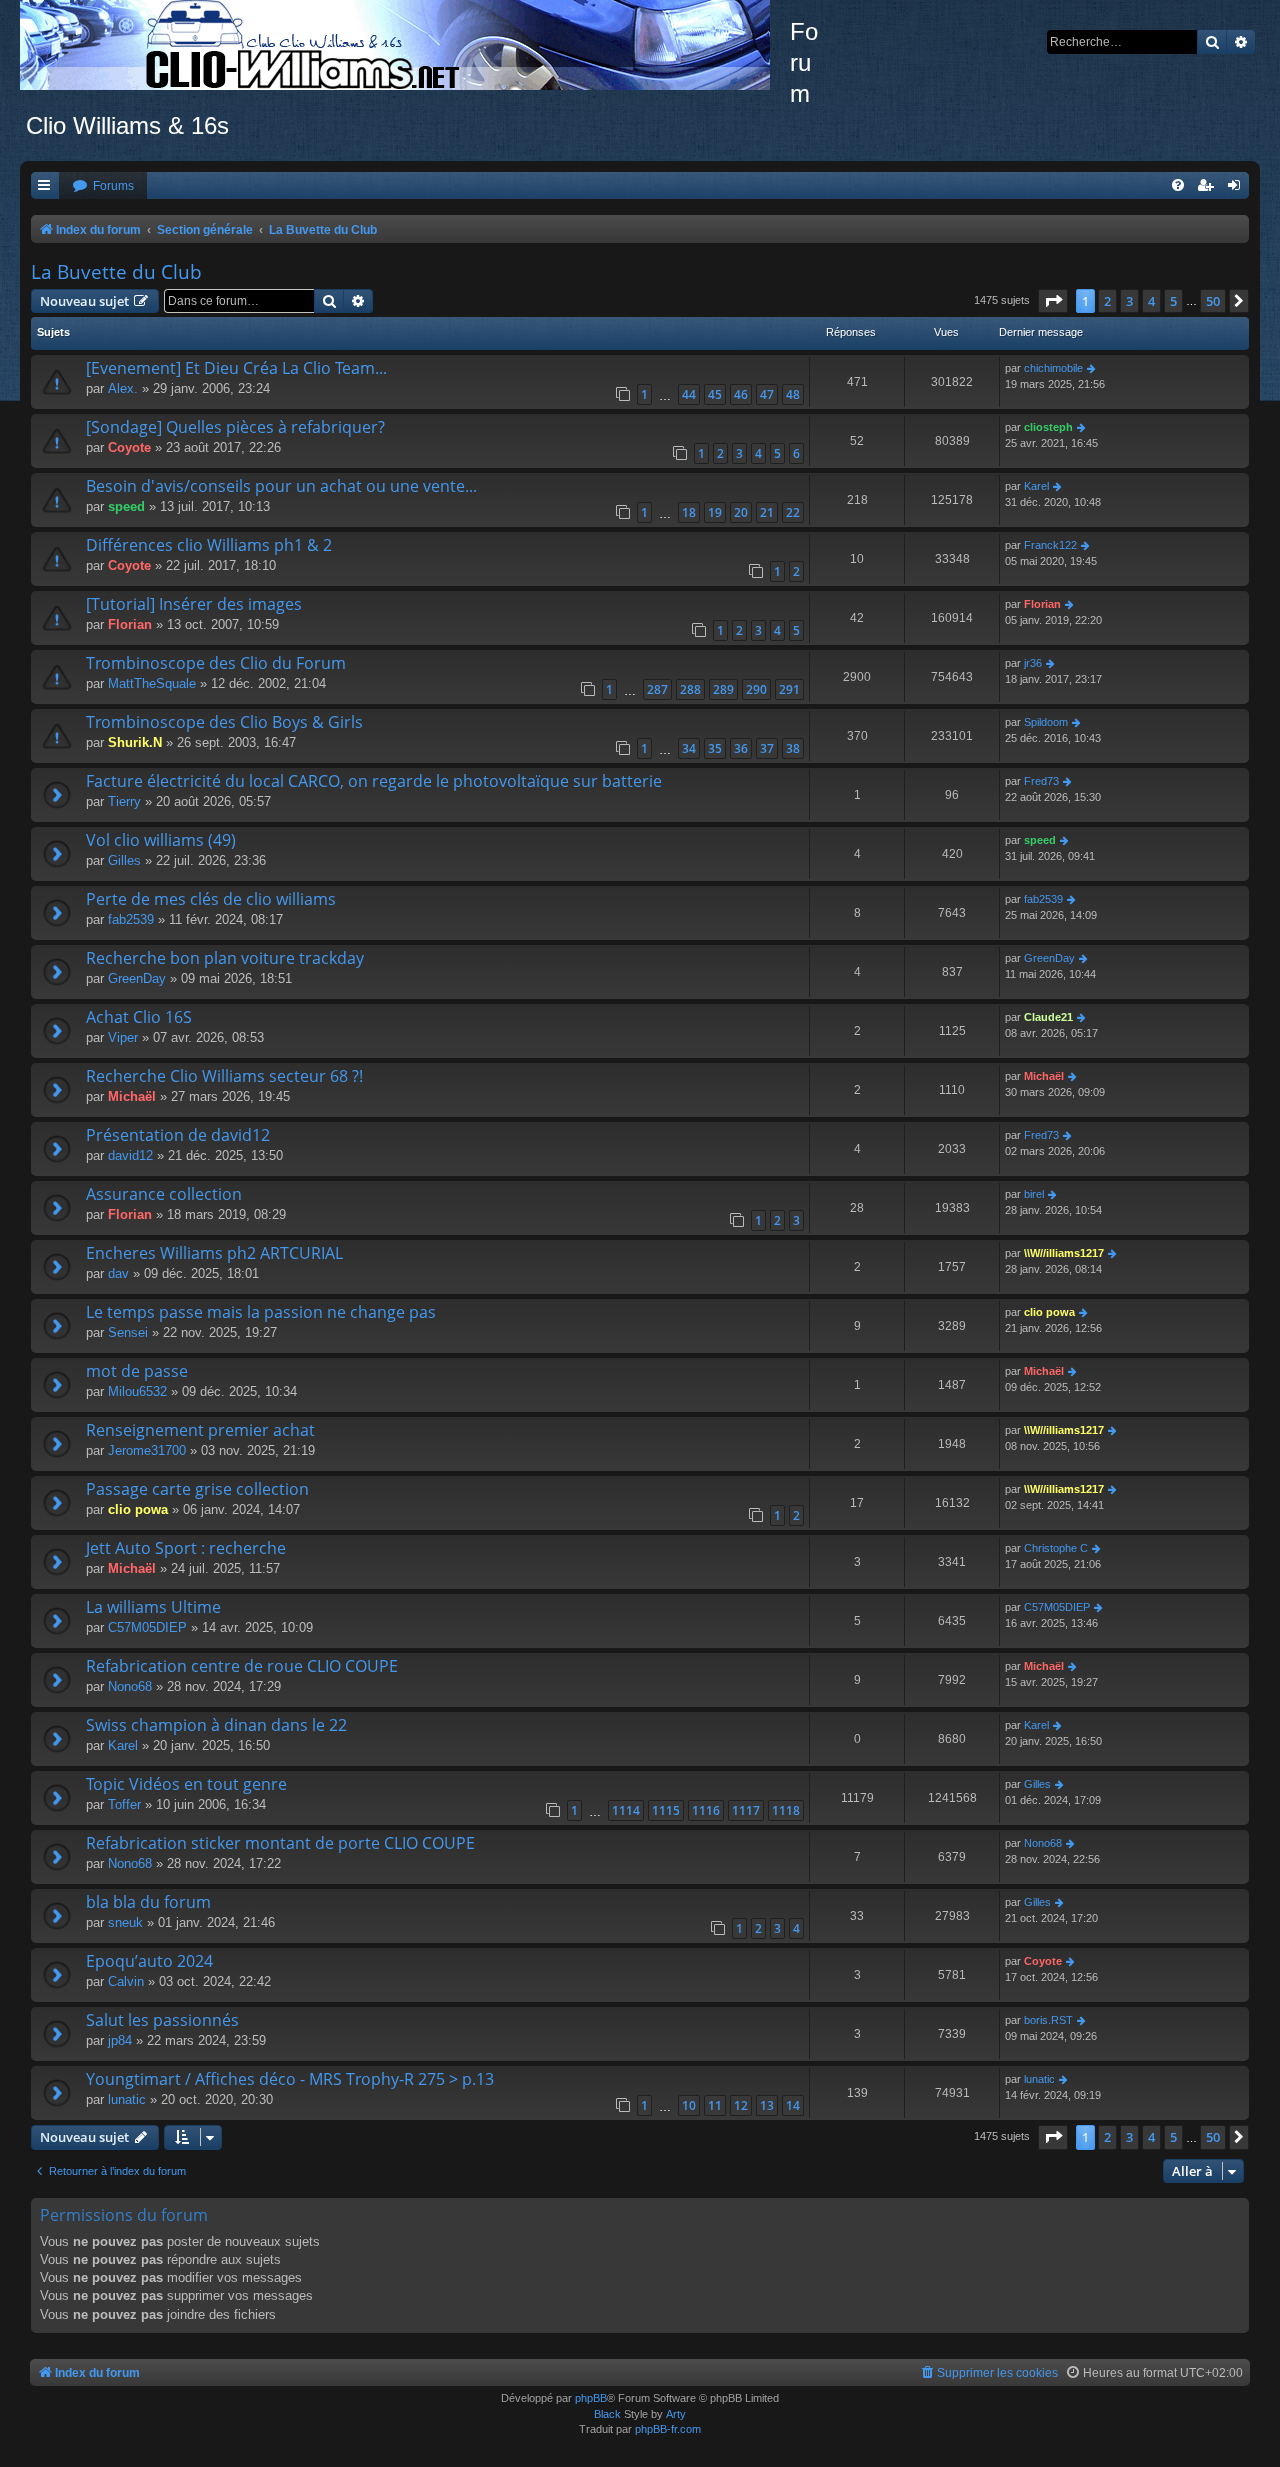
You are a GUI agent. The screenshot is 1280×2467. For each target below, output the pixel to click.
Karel (1036, 486)
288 (690, 689)
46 (741, 394)
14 (793, 2105)
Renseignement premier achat (200, 1430)
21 (767, 512)
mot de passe (137, 1371)
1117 (746, 1810)
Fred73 (1041, 781)
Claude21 (1048, 1017)
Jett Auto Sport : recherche (186, 1548)
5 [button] (1173, 301)
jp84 (120, 2040)
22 (793, 512)
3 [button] (1129, 301)
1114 (626, 1810)
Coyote (129, 447)
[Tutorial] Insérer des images (194, 604)
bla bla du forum (148, 1902)
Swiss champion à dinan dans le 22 (216, 1725)
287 (657, 689)
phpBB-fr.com (668, 2429)
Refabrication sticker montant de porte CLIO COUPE (280, 1843)
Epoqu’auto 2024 (149, 1961)
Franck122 (1050, 545)
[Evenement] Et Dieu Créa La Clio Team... (236, 368)
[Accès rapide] (45, 186)
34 (689, 748)
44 (689, 394)
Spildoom (1046, 722)
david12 (130, 1155)
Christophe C (1056, 1548)
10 (689, 2105)
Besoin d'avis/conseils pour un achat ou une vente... (281, 486)
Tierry (124, 801)
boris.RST (1048, 2020)
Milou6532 (137, 1391)
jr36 (1033, 663)
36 (741, 748)
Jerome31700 (147, 1450)
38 (793, 748)
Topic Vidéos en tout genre (186, 1784)
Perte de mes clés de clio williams (211, 899)
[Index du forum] (405, 45)
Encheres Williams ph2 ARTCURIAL (214, 1253)
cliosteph (1048, 427)
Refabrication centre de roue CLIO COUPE (242, 1666)
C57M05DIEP (147, 1627)
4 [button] (1151, 301)
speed (126, 506)
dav (118, 1273)
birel (1034, 1194)
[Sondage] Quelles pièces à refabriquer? (235, 427)
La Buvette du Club (116, 272)
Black (607, 2414)
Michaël (132, 1096)
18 (689, 512)
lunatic (127, 2099)
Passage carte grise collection (197, 1489)
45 (715, 394)
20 (741, 512)
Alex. (123, 388)
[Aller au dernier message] (1092, 368)
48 (793, 394)
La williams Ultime (153, 1607)
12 (741, 2105)
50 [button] (1213, 301)
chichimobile (1053, 368)
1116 (706, 1810)
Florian (130, 624)
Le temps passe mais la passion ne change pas (261, 1312)
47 (767, 394)
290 (756, 689)
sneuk (125, 1922)
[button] (1053, 301)
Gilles (124, 860)
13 (767, 2105)
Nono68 (130, 1686)
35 (715, 748)
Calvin (126, 1981)
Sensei (128, 1332)
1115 (666, 1810)
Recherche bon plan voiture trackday (225, 958)
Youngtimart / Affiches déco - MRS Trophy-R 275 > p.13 (290, 2079)
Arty (676, 2414)
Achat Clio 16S (139, 1017)
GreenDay (137, 978)
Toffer (124, 1804)
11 (715, 2105)
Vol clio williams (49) (161, 840)
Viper (123, 1037)
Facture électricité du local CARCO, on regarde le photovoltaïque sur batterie (374, 781)
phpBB (591, 2398)
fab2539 (131, 919)
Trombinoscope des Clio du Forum (216, 663)
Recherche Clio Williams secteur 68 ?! (224, 1076)
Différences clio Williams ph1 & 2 (209, 545)
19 (715, 512)
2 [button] (1107, 301)
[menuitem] (103, 186)
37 (767, 748)
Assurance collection (164, 1194)
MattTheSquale (152, 683)
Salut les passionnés (162, 2020)
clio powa (1049, 1312)
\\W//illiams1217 (1064, 1253)
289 (723, 689)
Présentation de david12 (178, 1135)
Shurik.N (135, 742)
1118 (786, 1810)
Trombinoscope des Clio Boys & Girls (224, 722)
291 (789, 689)
